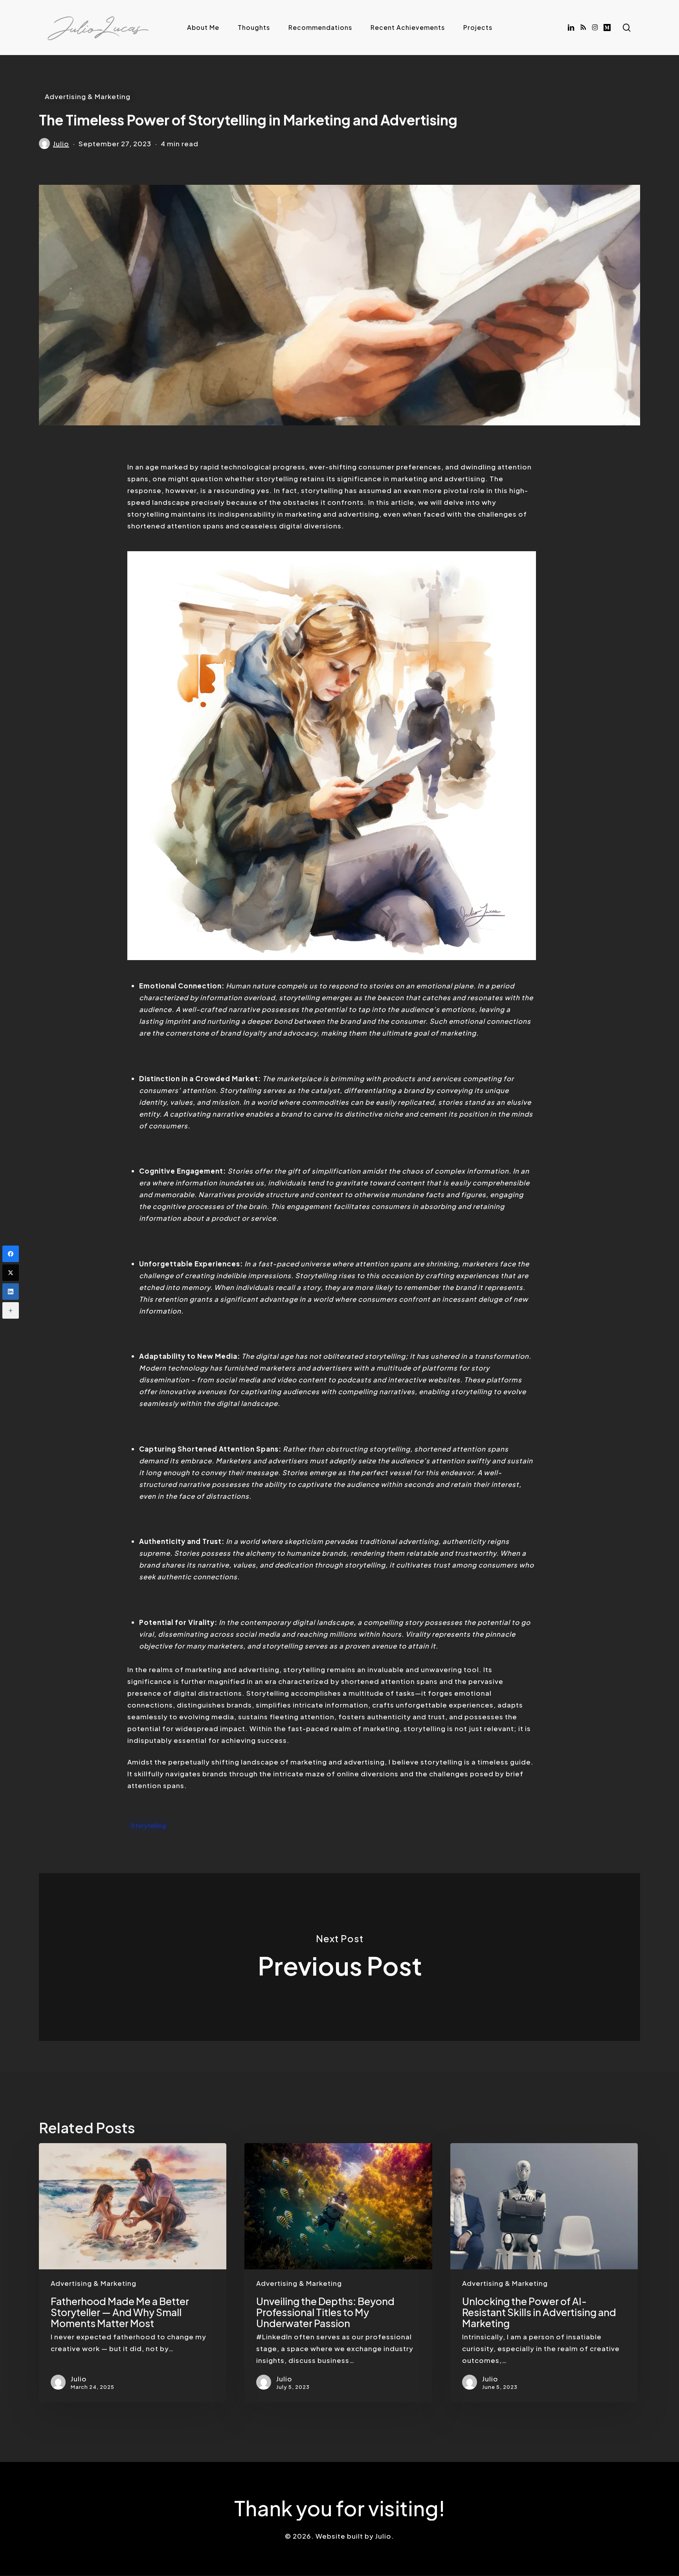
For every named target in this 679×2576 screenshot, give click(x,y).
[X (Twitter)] (11, 1273)
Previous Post (339, 1957)
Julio (61, 144)
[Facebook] (11, 1254)
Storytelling (149, 1825)
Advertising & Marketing (88, 96)
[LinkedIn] (11, 1292)
